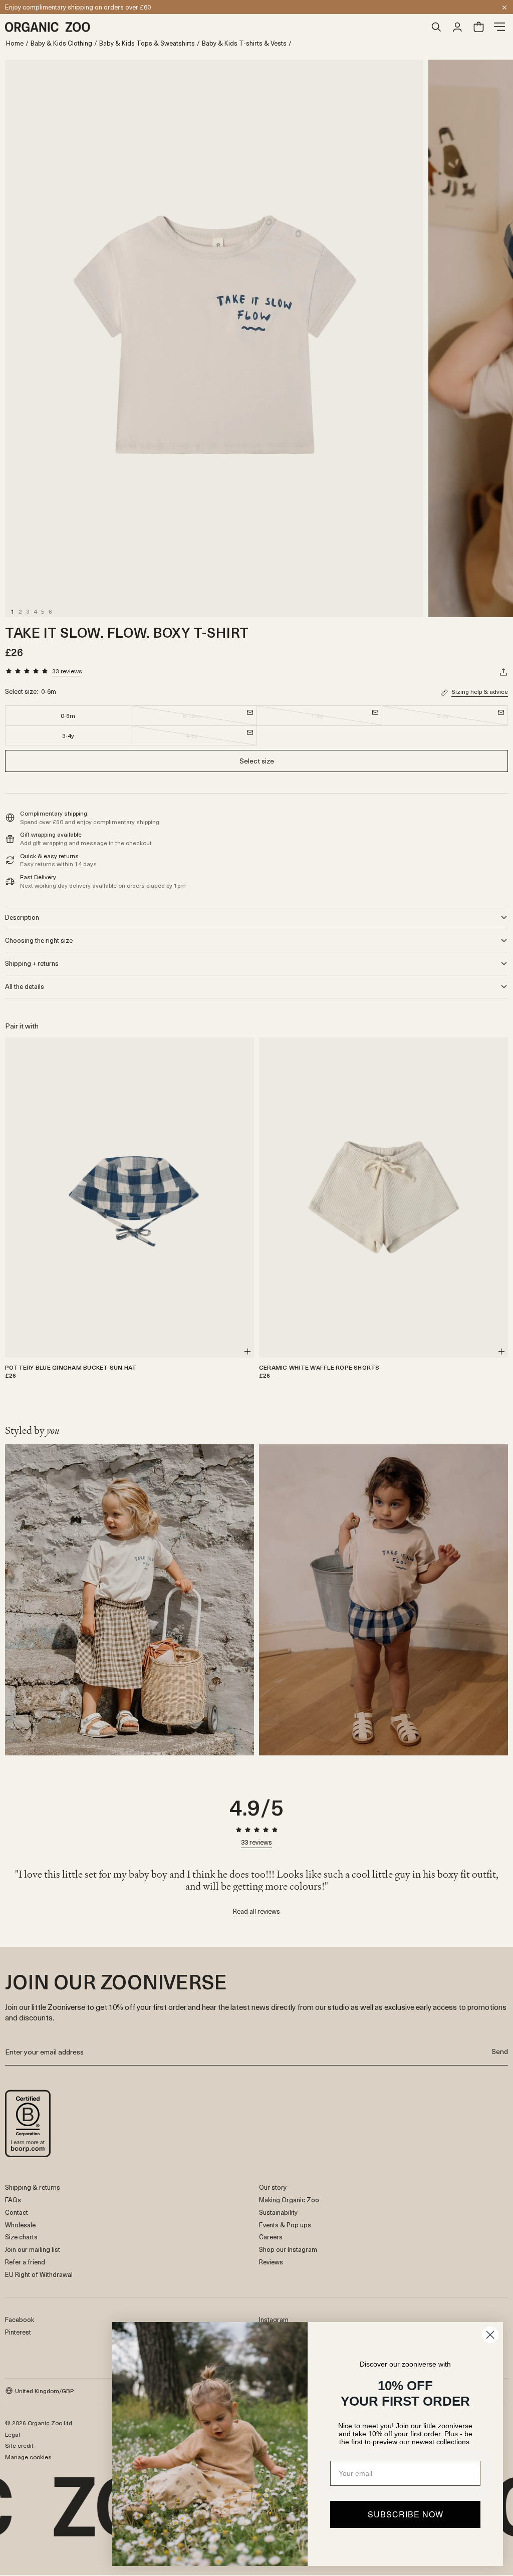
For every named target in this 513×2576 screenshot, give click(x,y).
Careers (271, 2237)
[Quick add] (247, 1352)
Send (500, 2051)
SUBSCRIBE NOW (406, 2514)
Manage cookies (28, 2457)
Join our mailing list (33, 2249)
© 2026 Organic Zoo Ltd (39, 2423)
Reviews (271, 2262)
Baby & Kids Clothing (61, 43)
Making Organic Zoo (289, 2200)
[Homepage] (215, 27)
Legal (13, 2434)
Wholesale (20, 2225)
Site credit (19, 2445)
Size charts (21, 2237)
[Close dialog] (490, 2335)
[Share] (503, 672)
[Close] (504, 8)
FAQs (13, 2200)
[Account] (457, 27)
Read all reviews (256, 1912)
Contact (17, 2212)
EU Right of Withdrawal (39, 2274)
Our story (273, 2187)
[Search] (436, 27)
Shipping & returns (33, 2187)
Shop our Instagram (288, 2249)
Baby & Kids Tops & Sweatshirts (147, 43)
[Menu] (499, 27)
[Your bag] (478, 27)
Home (15, 43)
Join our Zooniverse (34, 7)
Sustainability (278, 2212)
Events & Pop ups (285, 2225)
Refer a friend (25, 2262)
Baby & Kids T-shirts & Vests (244, 43)
